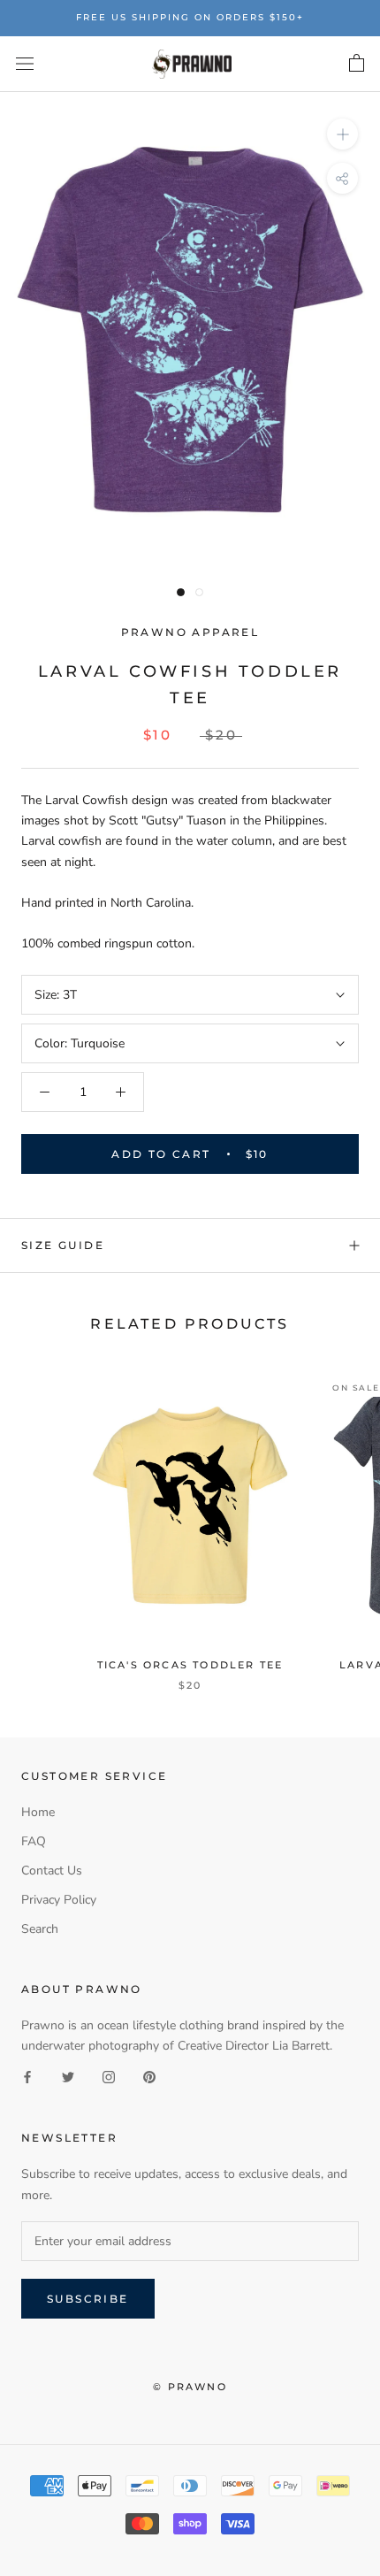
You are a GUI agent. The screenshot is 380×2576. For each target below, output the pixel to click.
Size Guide (63, 1245)
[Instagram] (109, 2077)
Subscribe (88, 2299)
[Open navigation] (25, 64)
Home (38, 1812)
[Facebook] (27, 2077)
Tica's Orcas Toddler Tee (190, 1665)
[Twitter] (68, 2077)
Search (40, 1929)
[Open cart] (357, 64)
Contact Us (52, 1871)
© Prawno (190, 2387)
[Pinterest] (149, 2077)
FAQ (34, 1841)
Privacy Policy (59, 1900)
